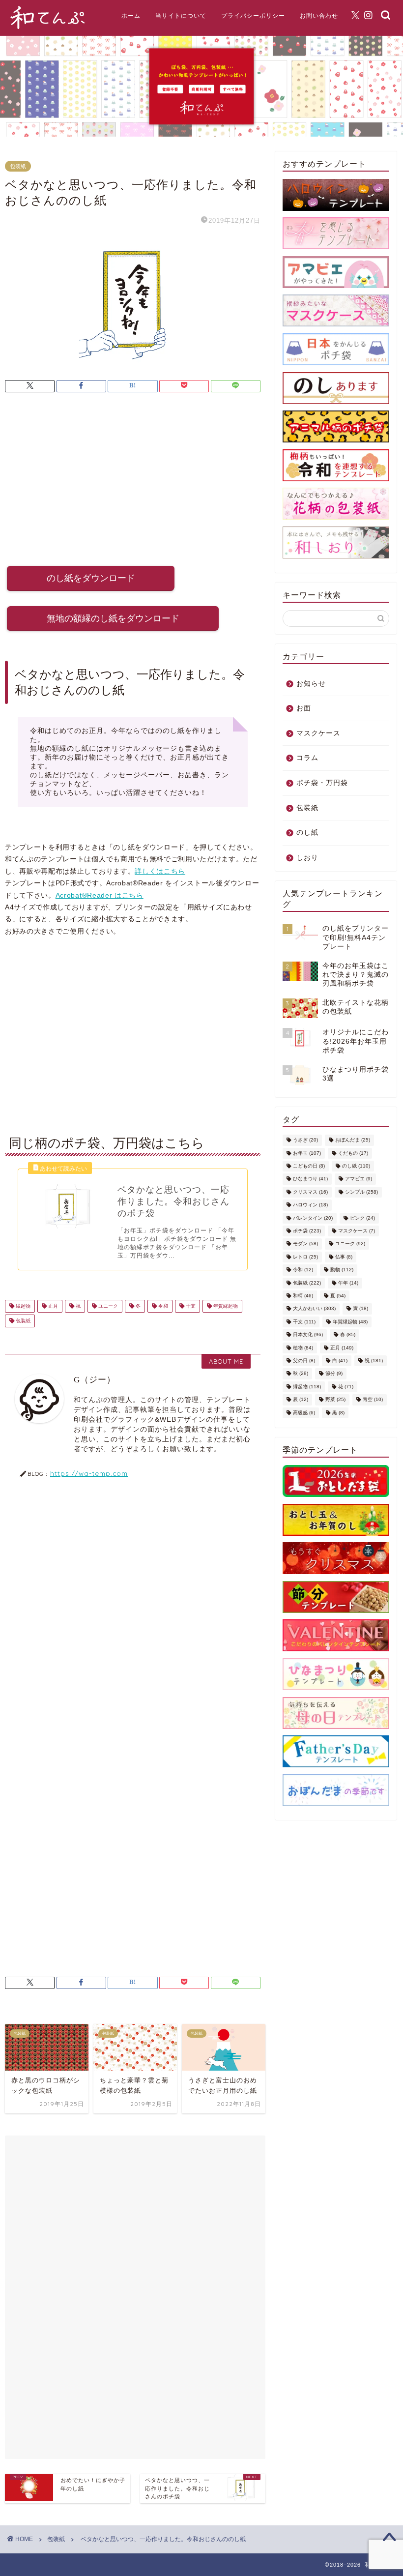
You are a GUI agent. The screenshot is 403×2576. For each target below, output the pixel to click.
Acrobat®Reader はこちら (100, 895)
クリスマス (310, 1192)
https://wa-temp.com (89, 1473)
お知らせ (311, 684)
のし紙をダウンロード (91, 578)
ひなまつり (310, 1179)
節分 (334, 1374)
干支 (190, 1306)
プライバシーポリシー (253, 15)
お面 (304, 708)
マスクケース (318, 733)
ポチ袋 (307, 1231)
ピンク (362, 1218)
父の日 (304, 1361)
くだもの (353, 1153)
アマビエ (359, 1179)
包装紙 (18, 166)
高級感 (304, 1413)
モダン (305, 1244)
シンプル (361, 1192)
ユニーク (107, 1306)
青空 (373, 1400)
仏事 (344, 1257)
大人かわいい (314, 1309)
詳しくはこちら (160, 871)
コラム (307, 758)
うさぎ (305, 1140)
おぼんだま (353, 1140)
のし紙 (307, 833)
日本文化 (308, 1335)
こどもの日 (309, 1166)
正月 (52, 1306)
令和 (162, 1306)
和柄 (303, 1296)
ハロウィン (310, 1205)
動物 (342, 1270)
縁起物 (22, 1306)
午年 (348, 1283)
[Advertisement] (133, 482)
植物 (303, 1348)
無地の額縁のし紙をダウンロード (113, 618)
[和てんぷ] (48, 28)
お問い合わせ (319, 15)
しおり (307, 858)
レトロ (305, 1257)
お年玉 (307, 1153)
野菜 (335, 1400)
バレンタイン (313, 1218)
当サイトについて (181, 15)
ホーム (131, 15)
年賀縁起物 (225, 1306)
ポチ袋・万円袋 (322, 783)
